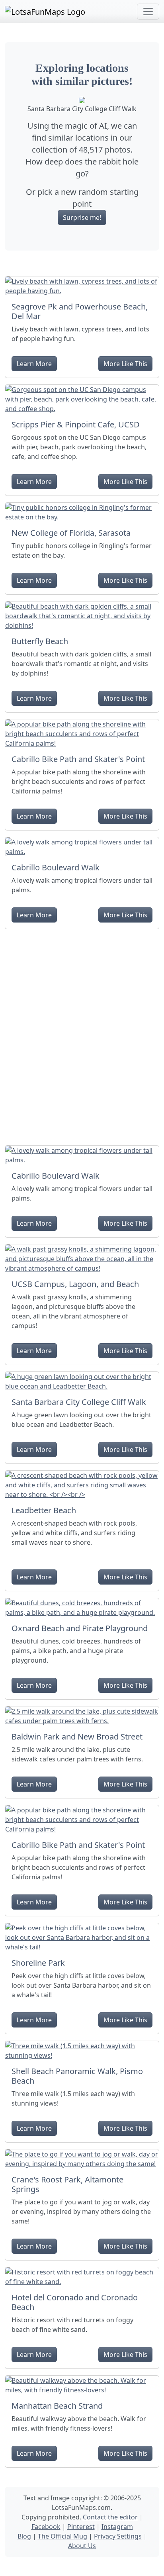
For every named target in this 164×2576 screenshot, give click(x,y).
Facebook (46, 2527)
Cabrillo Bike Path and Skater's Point (78, 759)
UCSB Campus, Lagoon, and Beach (75, 1284)
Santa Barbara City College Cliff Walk (79, 1402)
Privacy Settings (118, 2536)
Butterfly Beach (40, 641)
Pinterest (81, 2527)
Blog (24, 2536)
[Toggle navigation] (148, 12)
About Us (82, 2546)
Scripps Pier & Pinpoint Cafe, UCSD (76, 424)
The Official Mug (62, 2536)
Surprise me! (82, 217)
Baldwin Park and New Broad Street (77, 1737)
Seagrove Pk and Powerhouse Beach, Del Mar (80, 311)
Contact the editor (110, 2517)
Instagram (117, 2527)
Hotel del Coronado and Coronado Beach (75, 2302)
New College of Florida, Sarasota (71, 533)
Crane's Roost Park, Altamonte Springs (67, 2184)
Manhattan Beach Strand (57, 2406)
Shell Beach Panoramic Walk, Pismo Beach (77, 2076)
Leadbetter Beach (44, 1510)
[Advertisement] (82, 1034)
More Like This (125, 364)
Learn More (34, 364)
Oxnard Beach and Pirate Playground (80, 1628)
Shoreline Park (38, 1963)
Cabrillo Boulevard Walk (56, 867)
